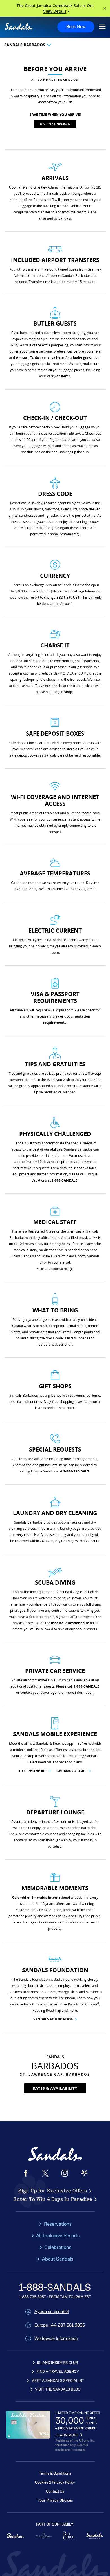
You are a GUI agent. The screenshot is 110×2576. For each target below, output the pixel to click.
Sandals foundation (53, 2019)
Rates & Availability (55, 2088)
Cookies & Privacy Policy (55, 2482)
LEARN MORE (67, 2435)
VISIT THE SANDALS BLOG (58, 2389)
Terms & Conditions (55, 2473)
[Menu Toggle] (102, 27)
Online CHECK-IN (55, 124)
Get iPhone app (33, 1771)
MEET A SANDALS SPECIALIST (58, 2381)
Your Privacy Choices (55, 2500)
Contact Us (55, 2491)
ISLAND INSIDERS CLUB (58, 2363)
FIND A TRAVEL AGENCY (58, 2372)
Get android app (72, 1771)
